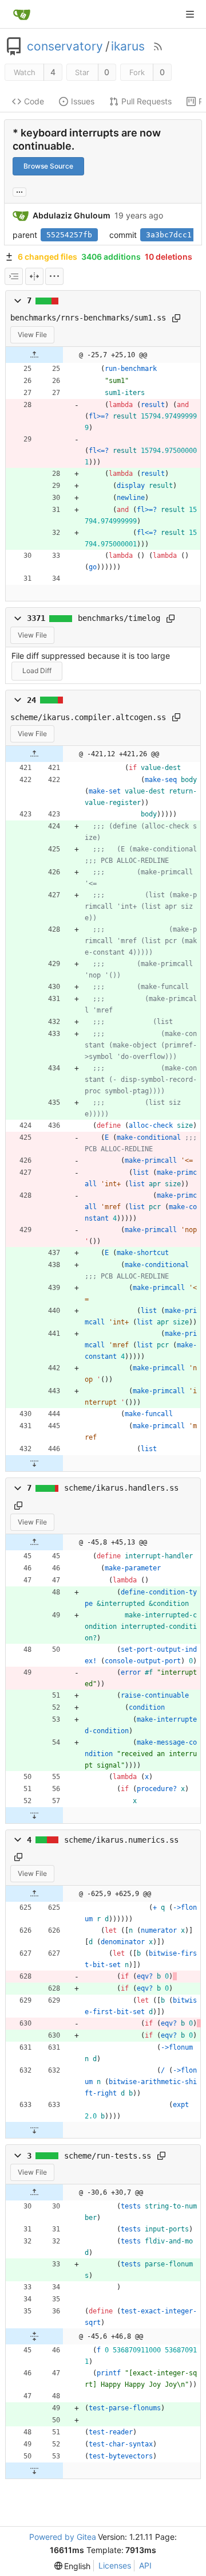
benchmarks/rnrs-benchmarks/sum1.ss (88, 318)
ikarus (128, 46)
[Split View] (34, 276)
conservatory (65, 46)
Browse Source (48, 166)
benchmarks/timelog (119, 618)
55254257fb (69, 235)
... (19, 191)
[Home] (22, 14)
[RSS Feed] (158, 46)
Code (34, 101)
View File (32, 335)
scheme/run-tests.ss (108, 2156)
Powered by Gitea (63, 2537)
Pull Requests (146, 101)
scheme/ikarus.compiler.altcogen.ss (88, 717)
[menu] (54, 276)
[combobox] (14, 276)
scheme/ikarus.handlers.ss (121, 1488)
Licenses (115, 2565)
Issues (83, 101)
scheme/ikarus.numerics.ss (121, 1840)
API (145, 2565)
